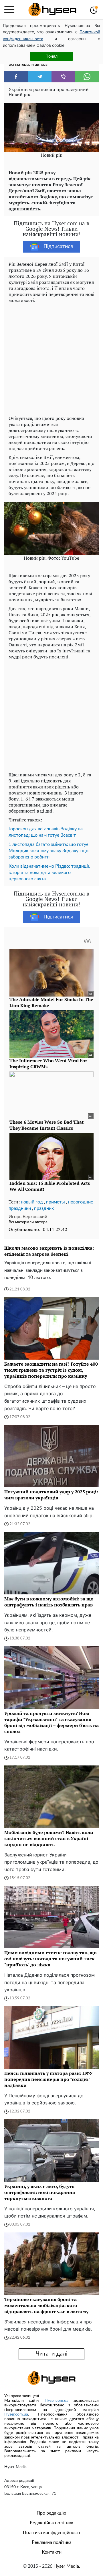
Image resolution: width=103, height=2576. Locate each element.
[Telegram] (40, 77)
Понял (51, 56)
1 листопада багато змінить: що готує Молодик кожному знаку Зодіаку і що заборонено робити (48, 851)
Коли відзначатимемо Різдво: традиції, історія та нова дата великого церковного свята (49, 873)
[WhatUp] (87, 77)
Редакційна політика (51, 2523)
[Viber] (63, 77)
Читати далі (52, 2354)
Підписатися (58, 247)
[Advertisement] (51, 358)
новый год (32, 1202)
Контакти (52, 2552)
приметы (56, 1202)
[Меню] (9, 10)
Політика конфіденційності (51, 2533)
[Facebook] (16, 77)
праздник (44, 1208)
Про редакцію (51, 2513)
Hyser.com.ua (57, 2401)
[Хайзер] (52, 10)
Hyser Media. (67, 2566)
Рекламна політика (52, 2542)
